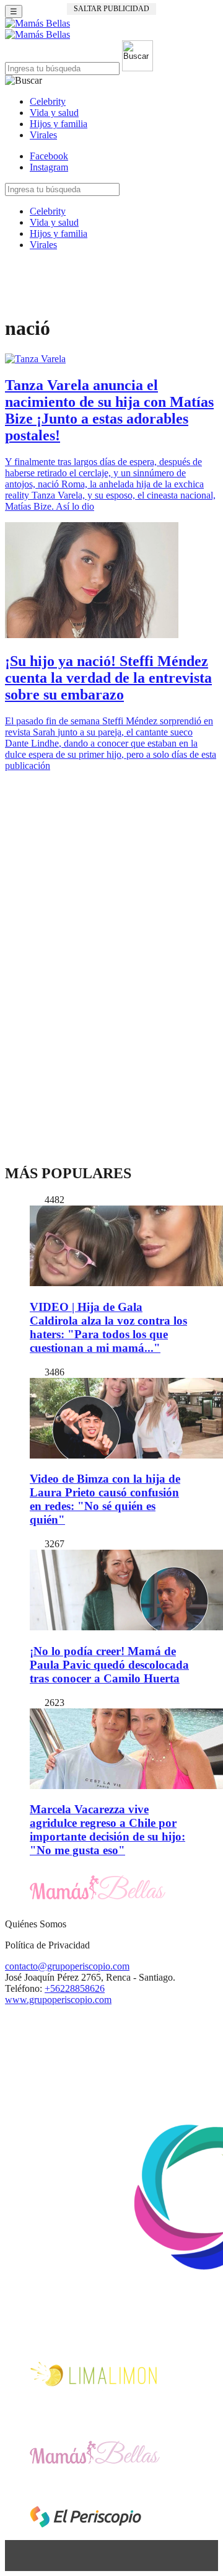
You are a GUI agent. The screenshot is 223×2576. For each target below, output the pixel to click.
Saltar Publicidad (111, 9)
